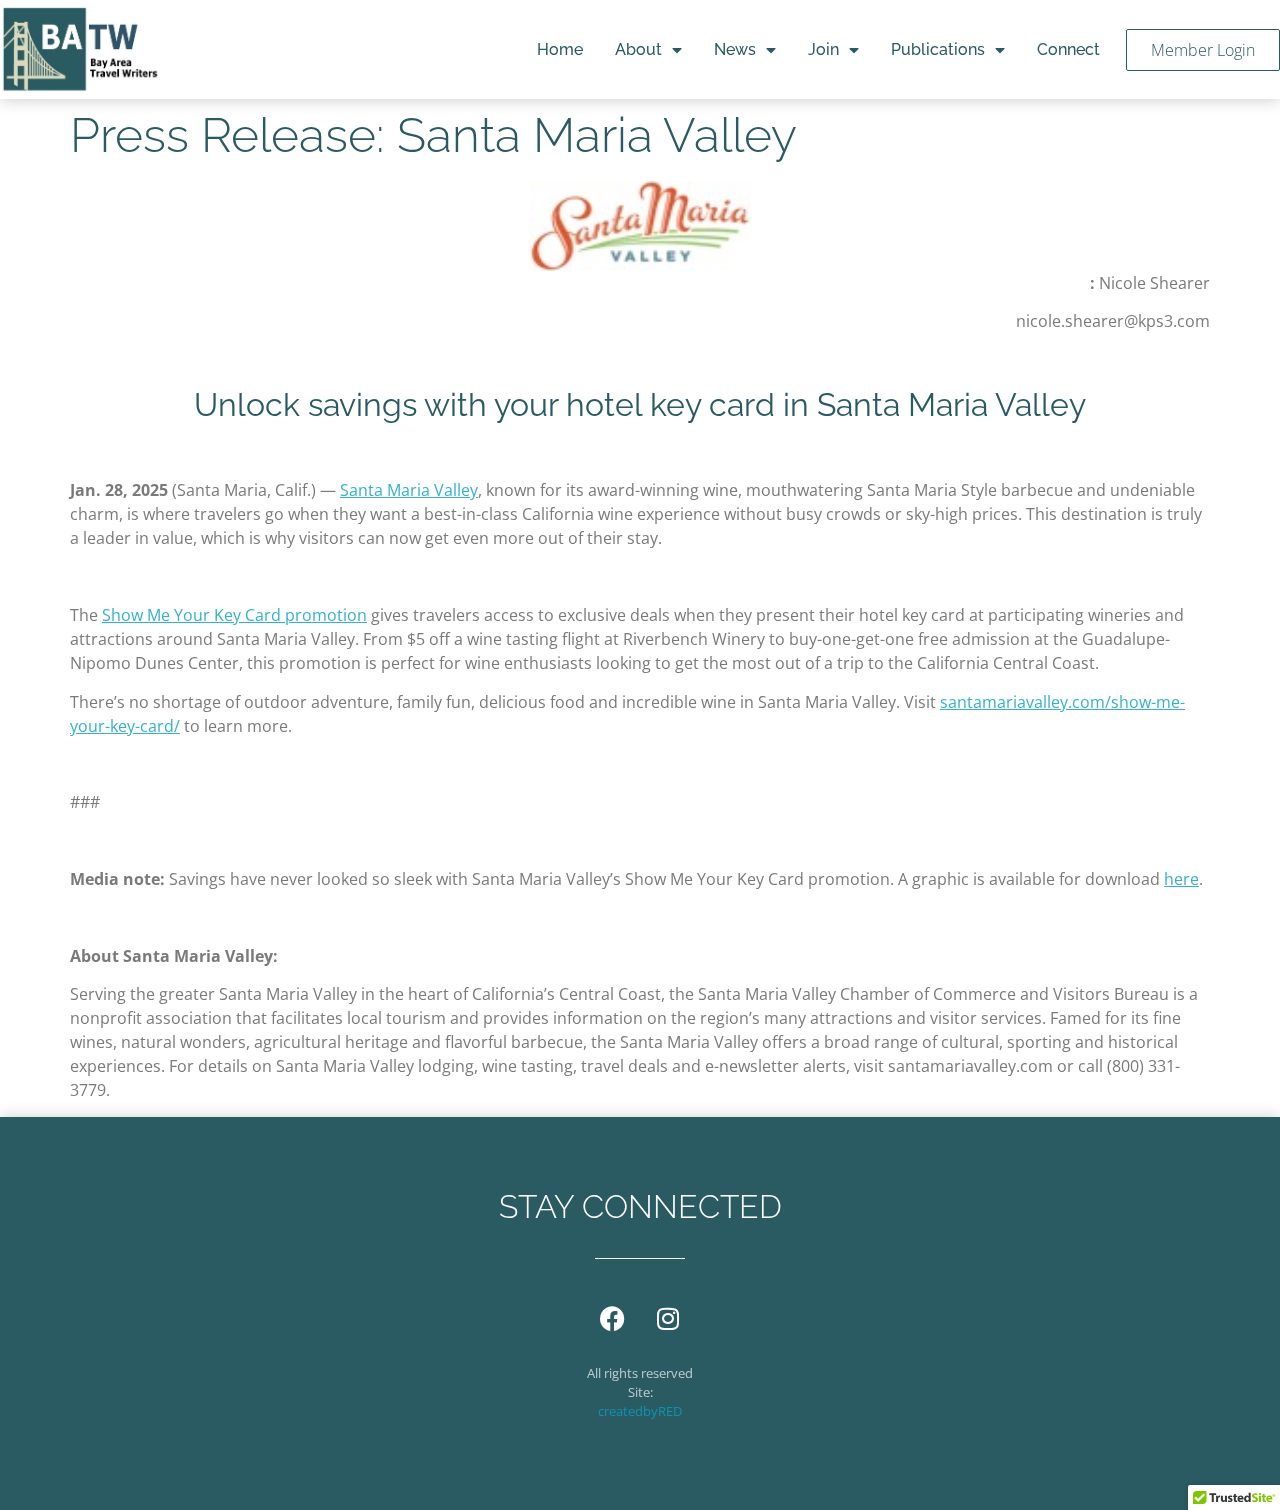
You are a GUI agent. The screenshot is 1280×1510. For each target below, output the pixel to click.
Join (823, 49)
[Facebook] (613, 1319)
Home (560, 49)
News (735, 49)
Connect (1068, 49)
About (638, 49)
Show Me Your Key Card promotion (234, 615)
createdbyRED (640, 1411)
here (1181, 879)
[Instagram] (668, 1319)
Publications (938, 49)
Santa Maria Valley (409, 490)
